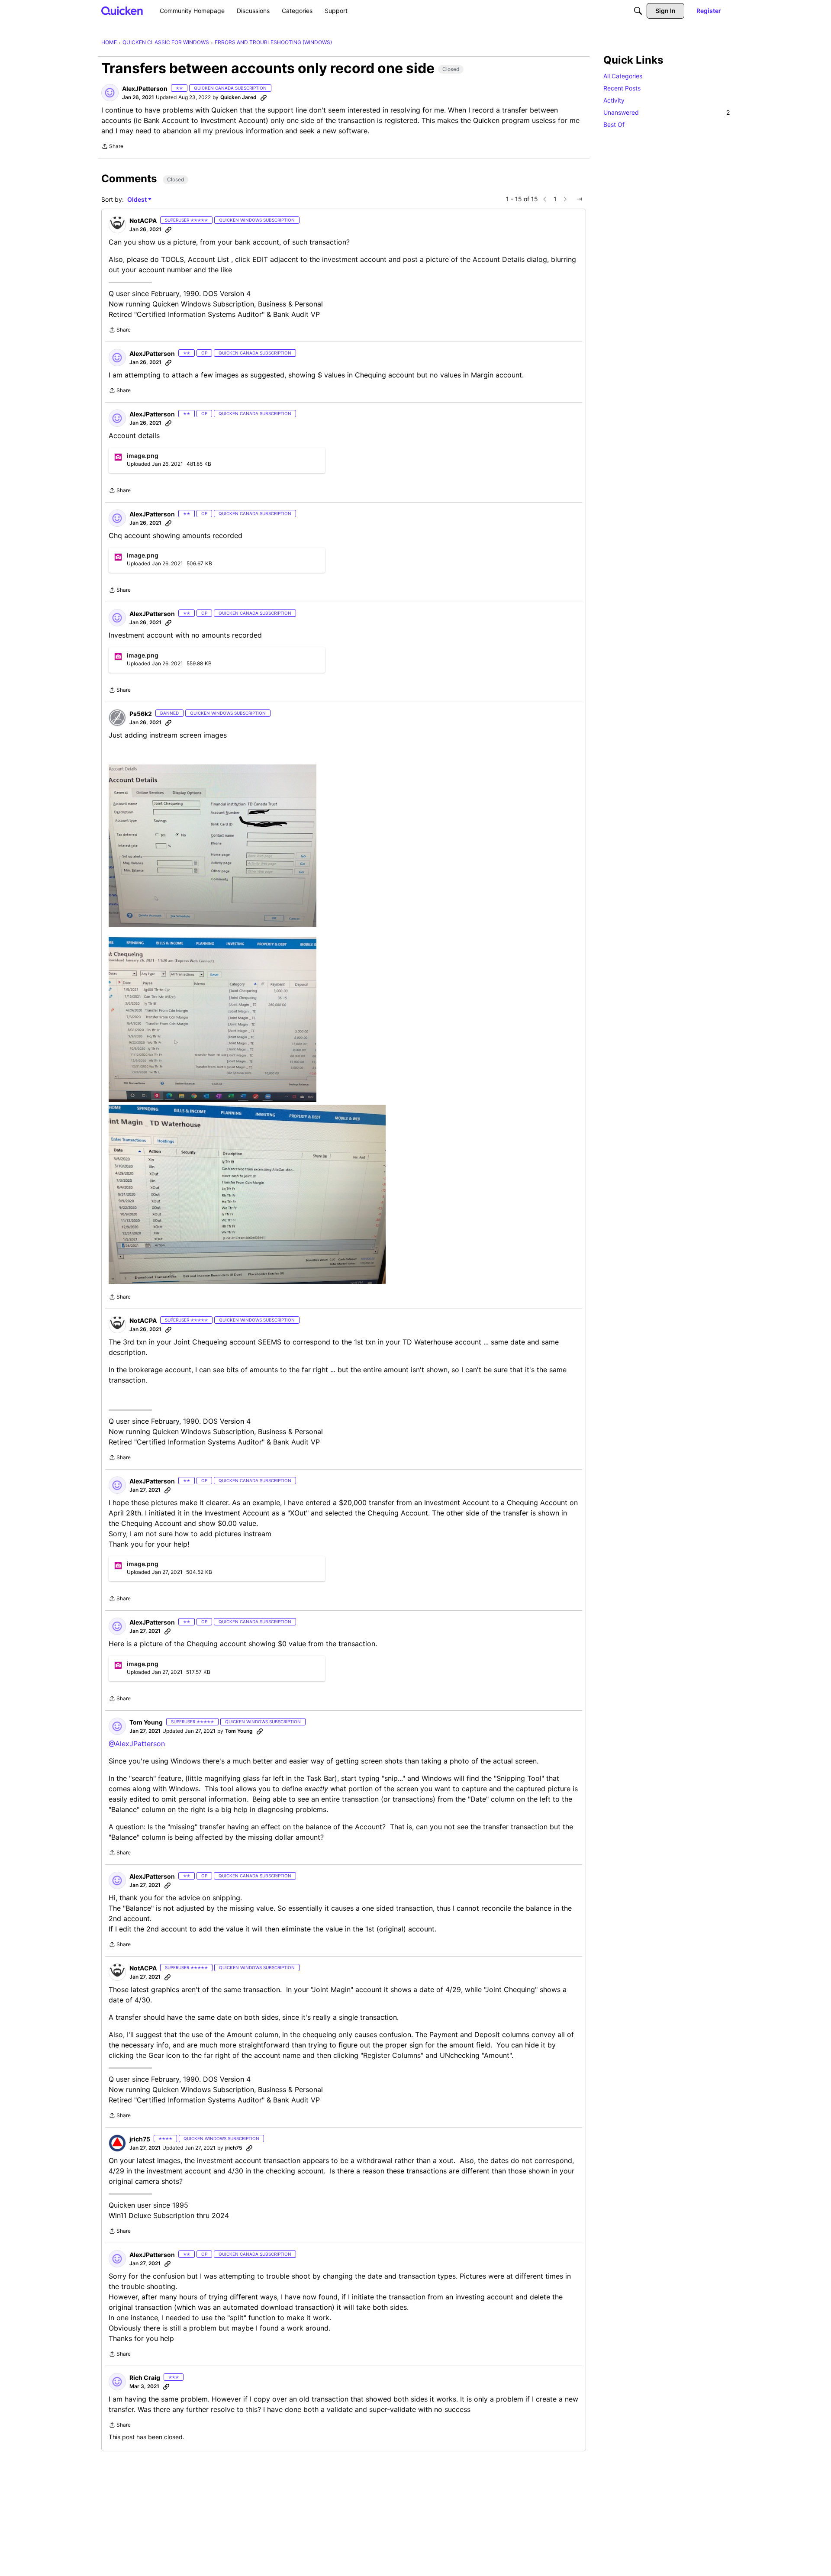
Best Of (614, 124)
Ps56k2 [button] (141, 714)
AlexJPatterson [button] (145, 89)
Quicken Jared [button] (238, 97)
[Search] (638, 11)
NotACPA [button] (143, 221)
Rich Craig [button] (145, 2378)
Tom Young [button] (146, 1722)
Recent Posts (622, 88)
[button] (110, 93)
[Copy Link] (264, 97)
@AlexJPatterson (137, 1744)
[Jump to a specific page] (579, 199)
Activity (614, 100)
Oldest (138, 200)
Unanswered (667, 112)
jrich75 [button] (140, 2139)
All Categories (623, 76)
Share (112, 147)
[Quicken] (122, 11)
